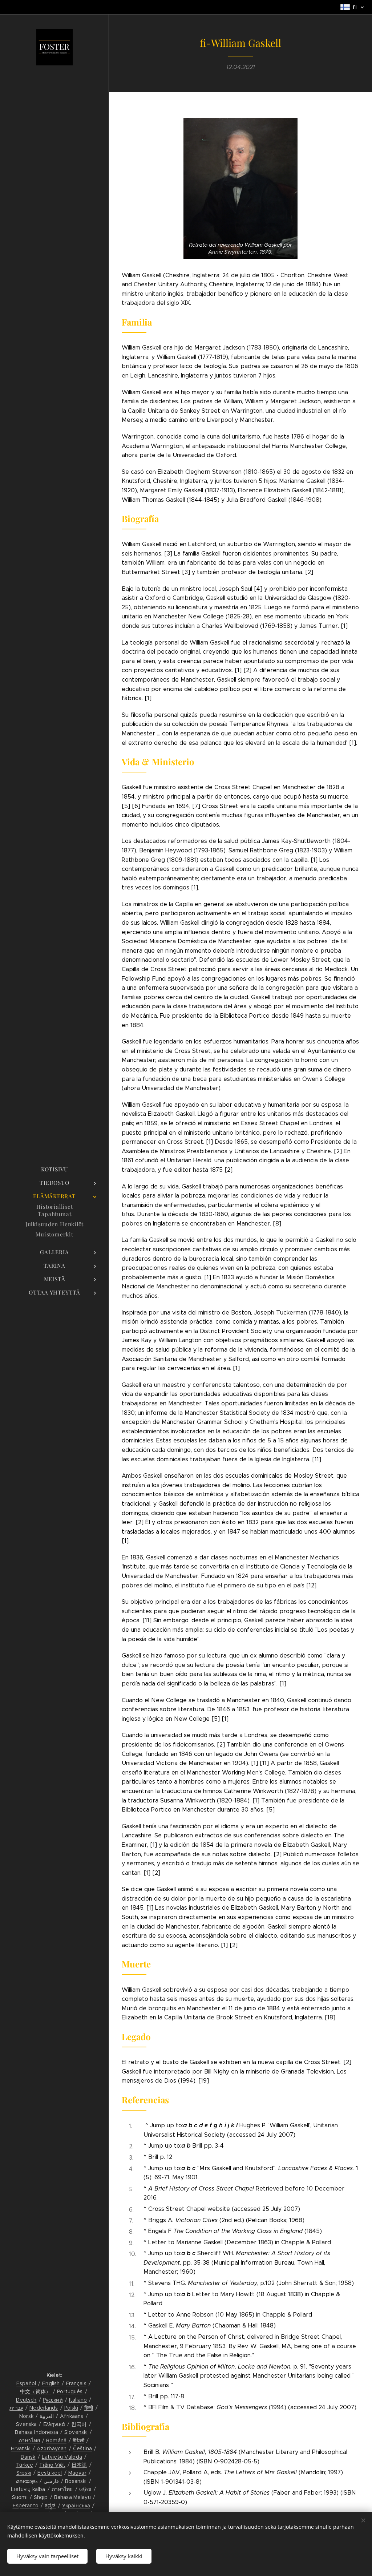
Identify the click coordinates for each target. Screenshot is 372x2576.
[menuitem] (54, 1169)
